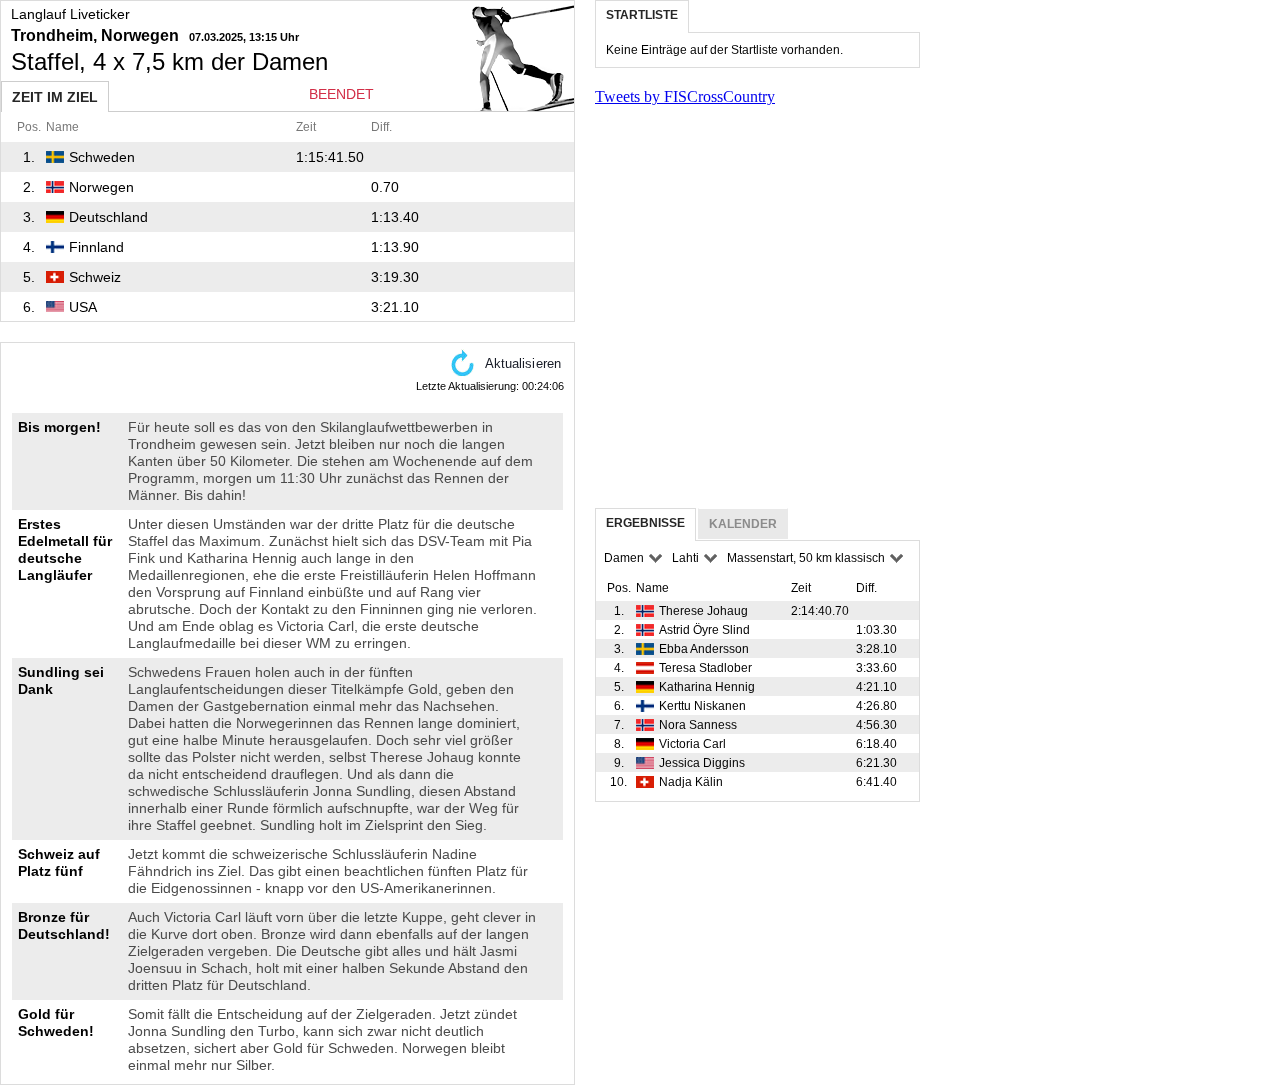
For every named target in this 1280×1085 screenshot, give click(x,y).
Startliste (642, 15)
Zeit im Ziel (55, 97)
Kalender (743, 524)
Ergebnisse (645, 523)
